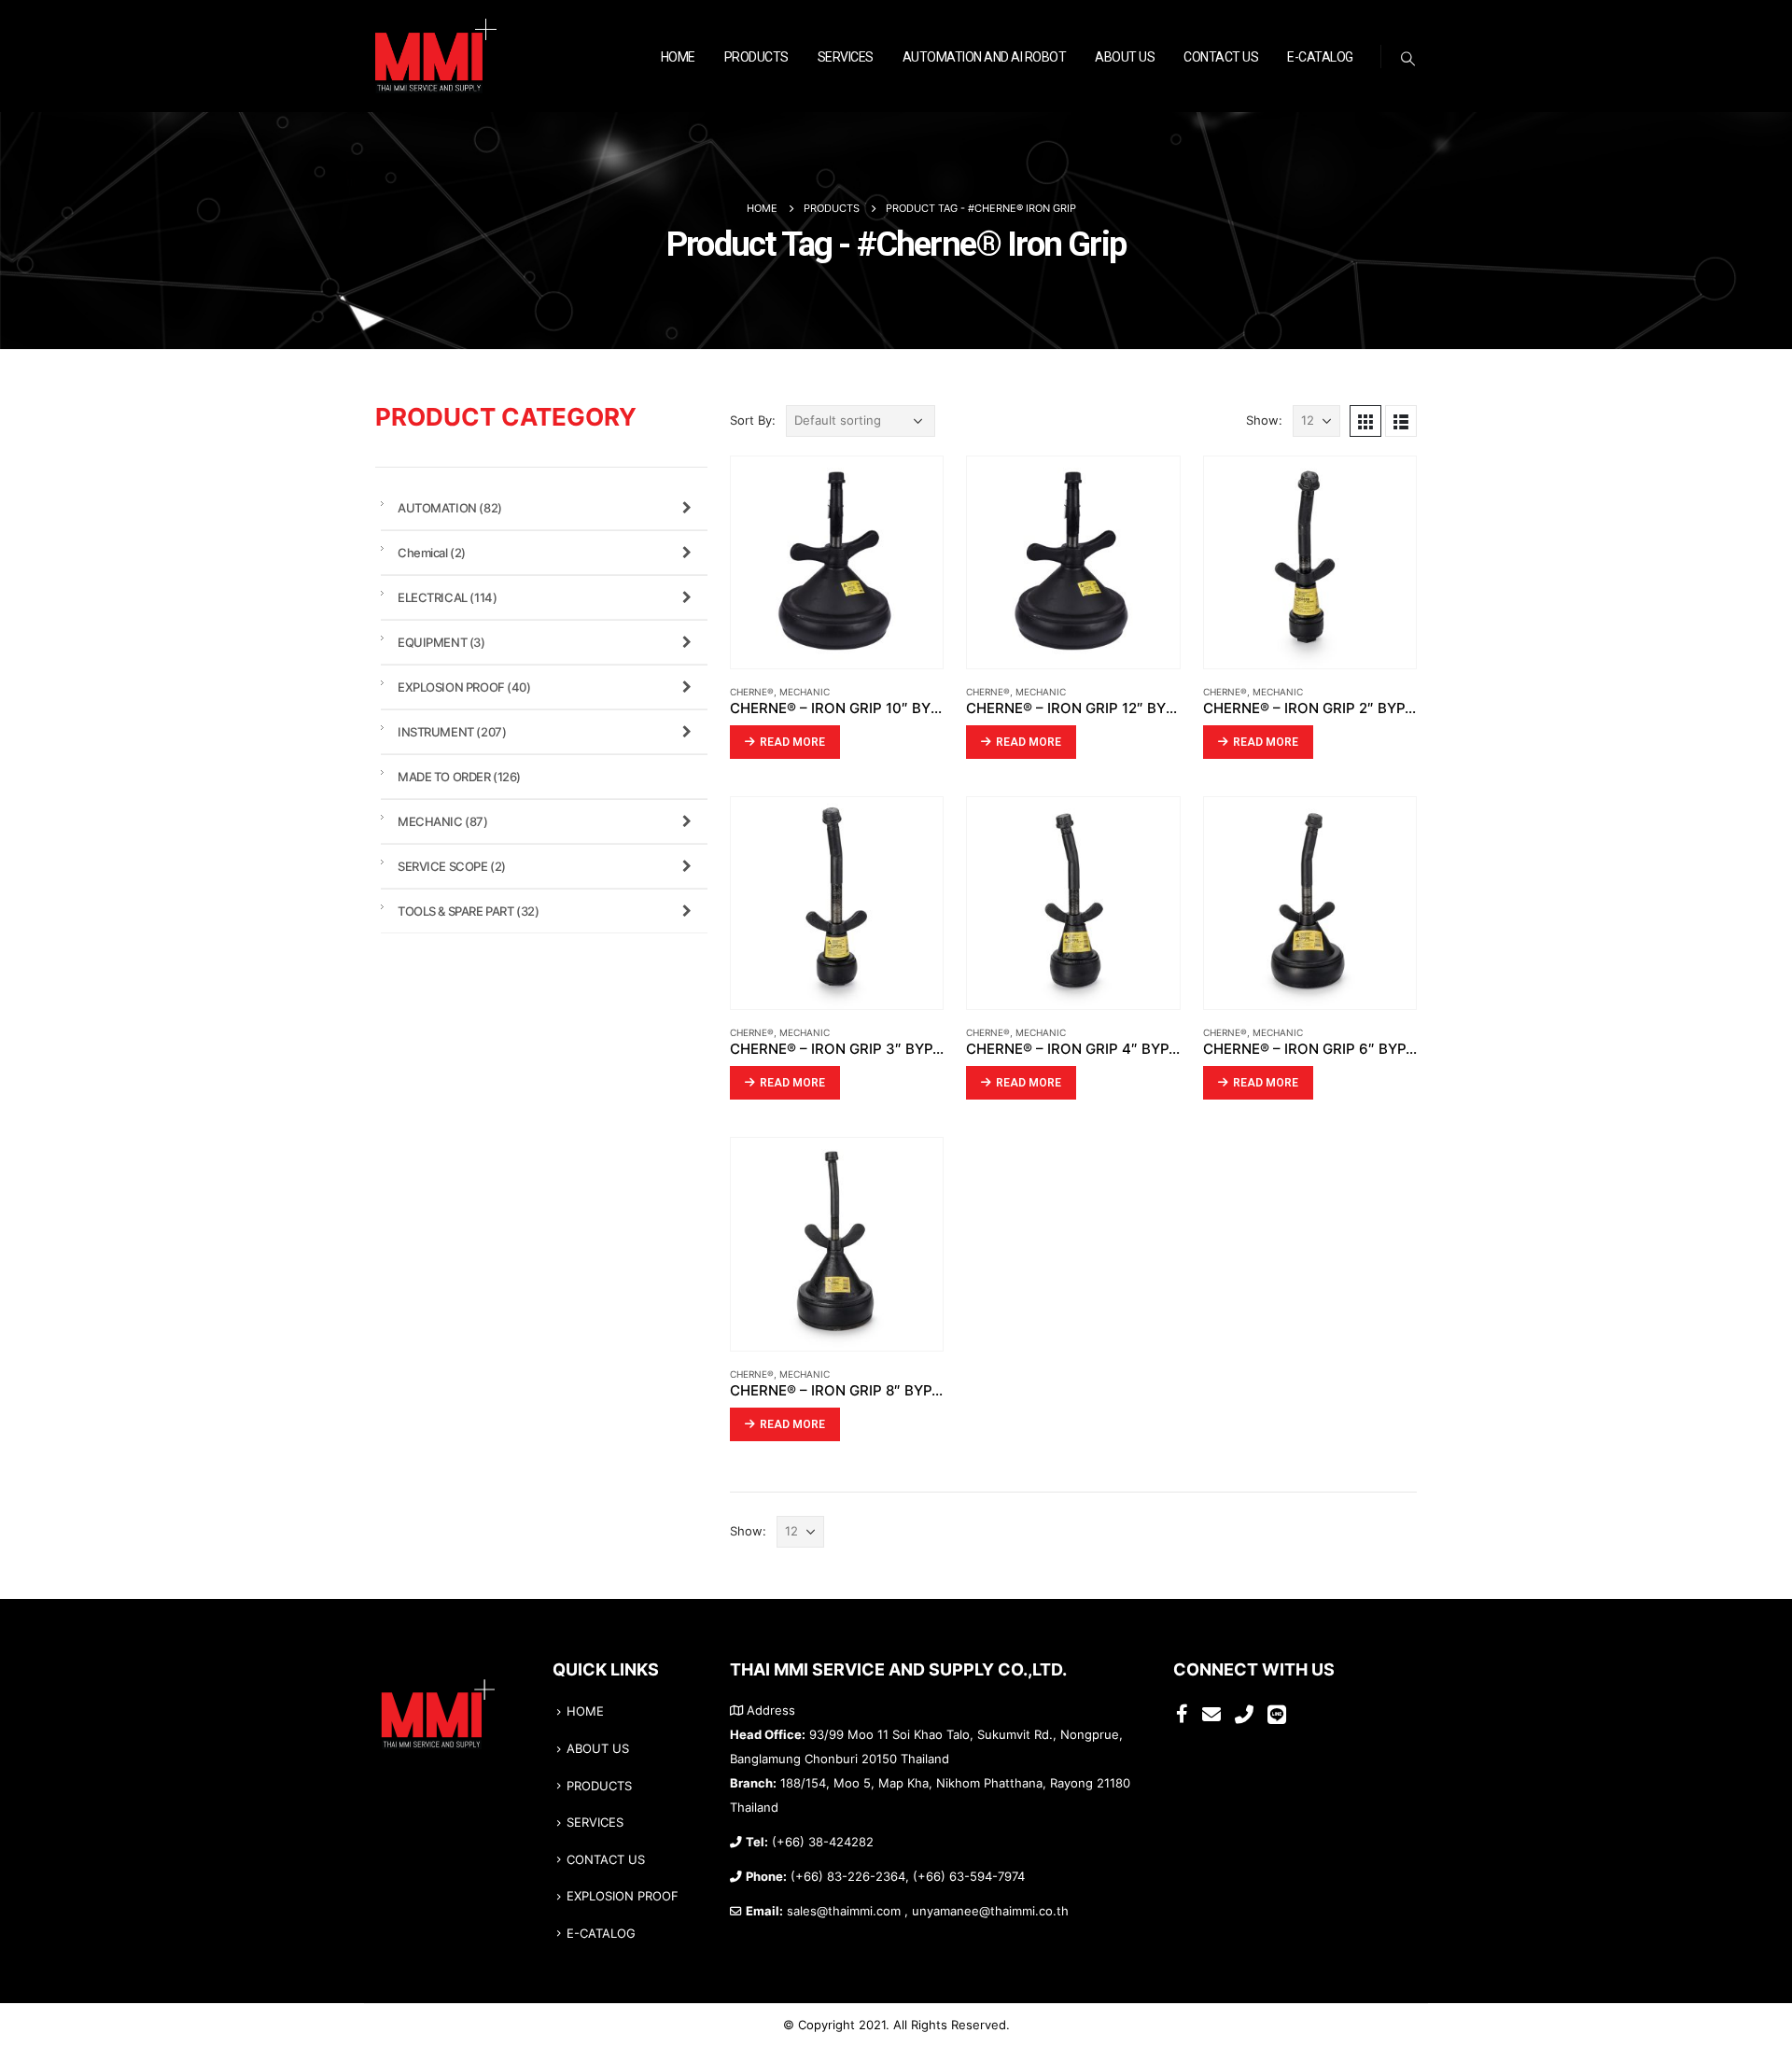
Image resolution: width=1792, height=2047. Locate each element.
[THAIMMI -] (436, 56)
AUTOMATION (450, 508)
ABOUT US (1125, 57)
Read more (792, 742)
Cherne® (752, 692)
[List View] (1401, 421)
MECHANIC (805, 692)
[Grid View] (1365, 421)
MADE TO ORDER (459, 777)
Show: (1264, 421)
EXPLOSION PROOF (464, 687)
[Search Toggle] (1408, 59)
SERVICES (846, 57)
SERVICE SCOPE (452, 866)
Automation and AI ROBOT (985, 57)
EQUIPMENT (441, 642)
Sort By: (753, 421)
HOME (678, 57)
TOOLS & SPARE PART (468, 911)
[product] (837, 562)
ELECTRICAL (447, 597)
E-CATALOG (1320, 57)
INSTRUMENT (452, 732)
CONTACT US (1221, 57)
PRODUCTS (756, 57)
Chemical (432, 553)
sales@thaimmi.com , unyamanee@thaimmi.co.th (928, 1911)
